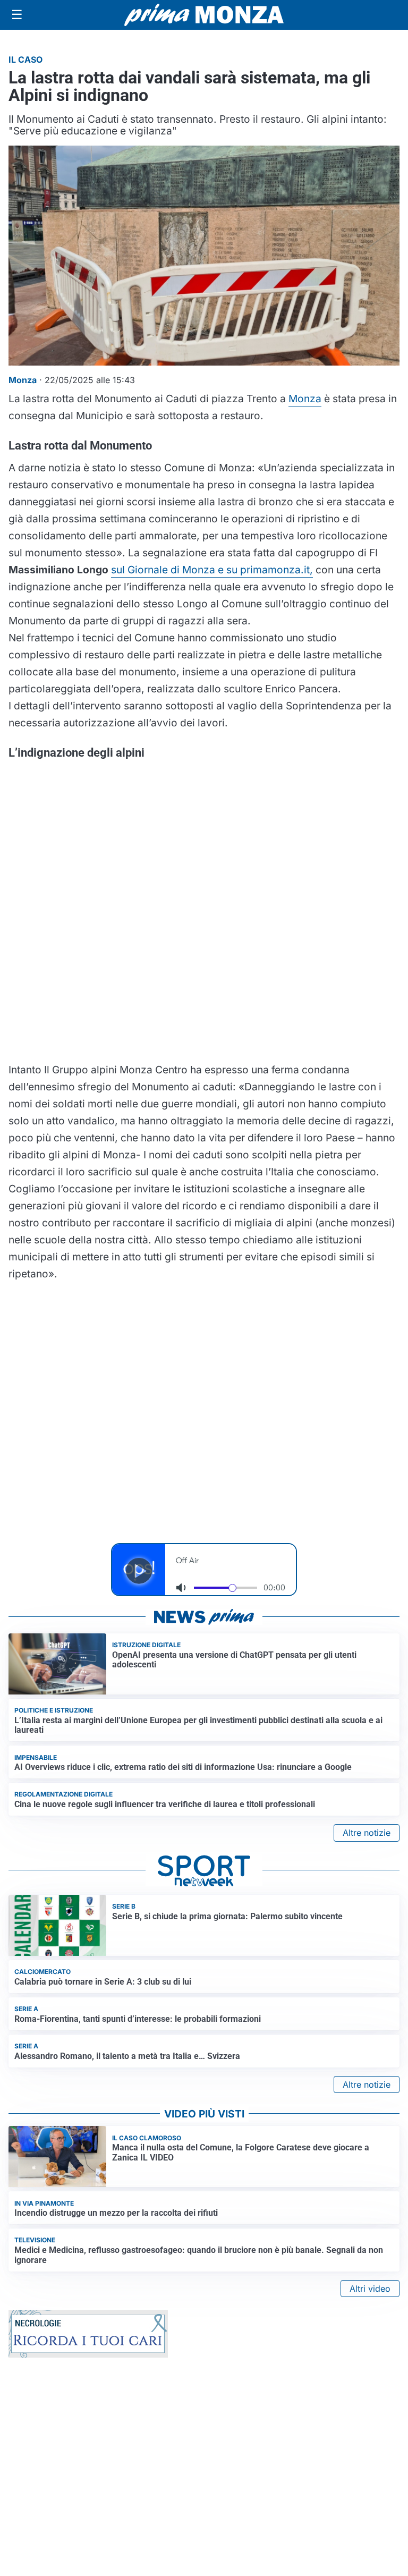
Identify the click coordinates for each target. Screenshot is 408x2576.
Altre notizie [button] (367, 1833)
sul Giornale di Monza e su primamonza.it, (212, 570)
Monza (305, 399)
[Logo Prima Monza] (204, 15)
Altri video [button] (370, 2289)
